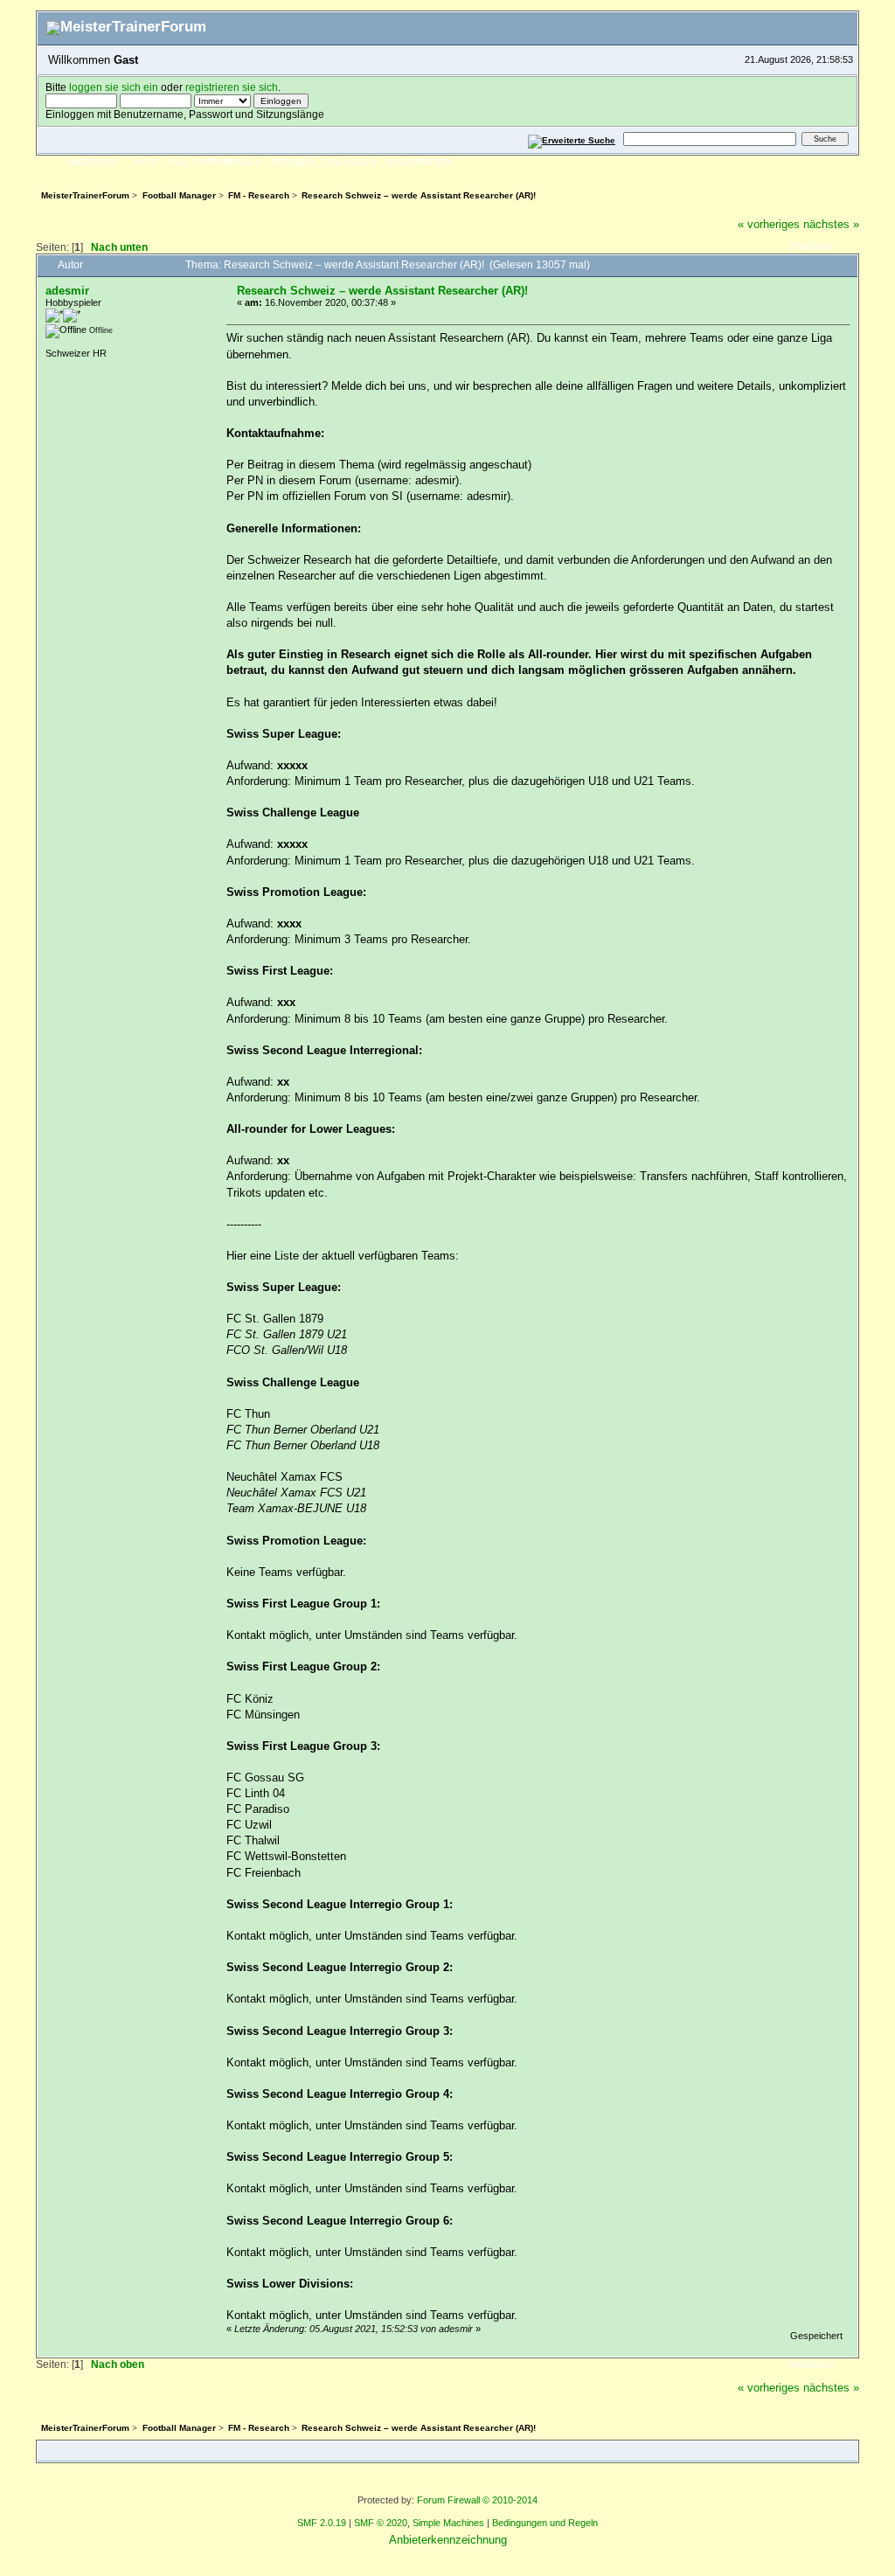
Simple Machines (448, 2523)
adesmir (67, 291)
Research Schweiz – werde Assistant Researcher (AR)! (382, 291)
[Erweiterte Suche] (572, 139)
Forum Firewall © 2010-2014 (477, 2500)
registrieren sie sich (232, 87)
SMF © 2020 (381, 2523)
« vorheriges (769, 224)
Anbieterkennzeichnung (448, 2540)
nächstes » (831, 224)
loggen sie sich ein (114, 87)
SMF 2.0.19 (322, 2523)
